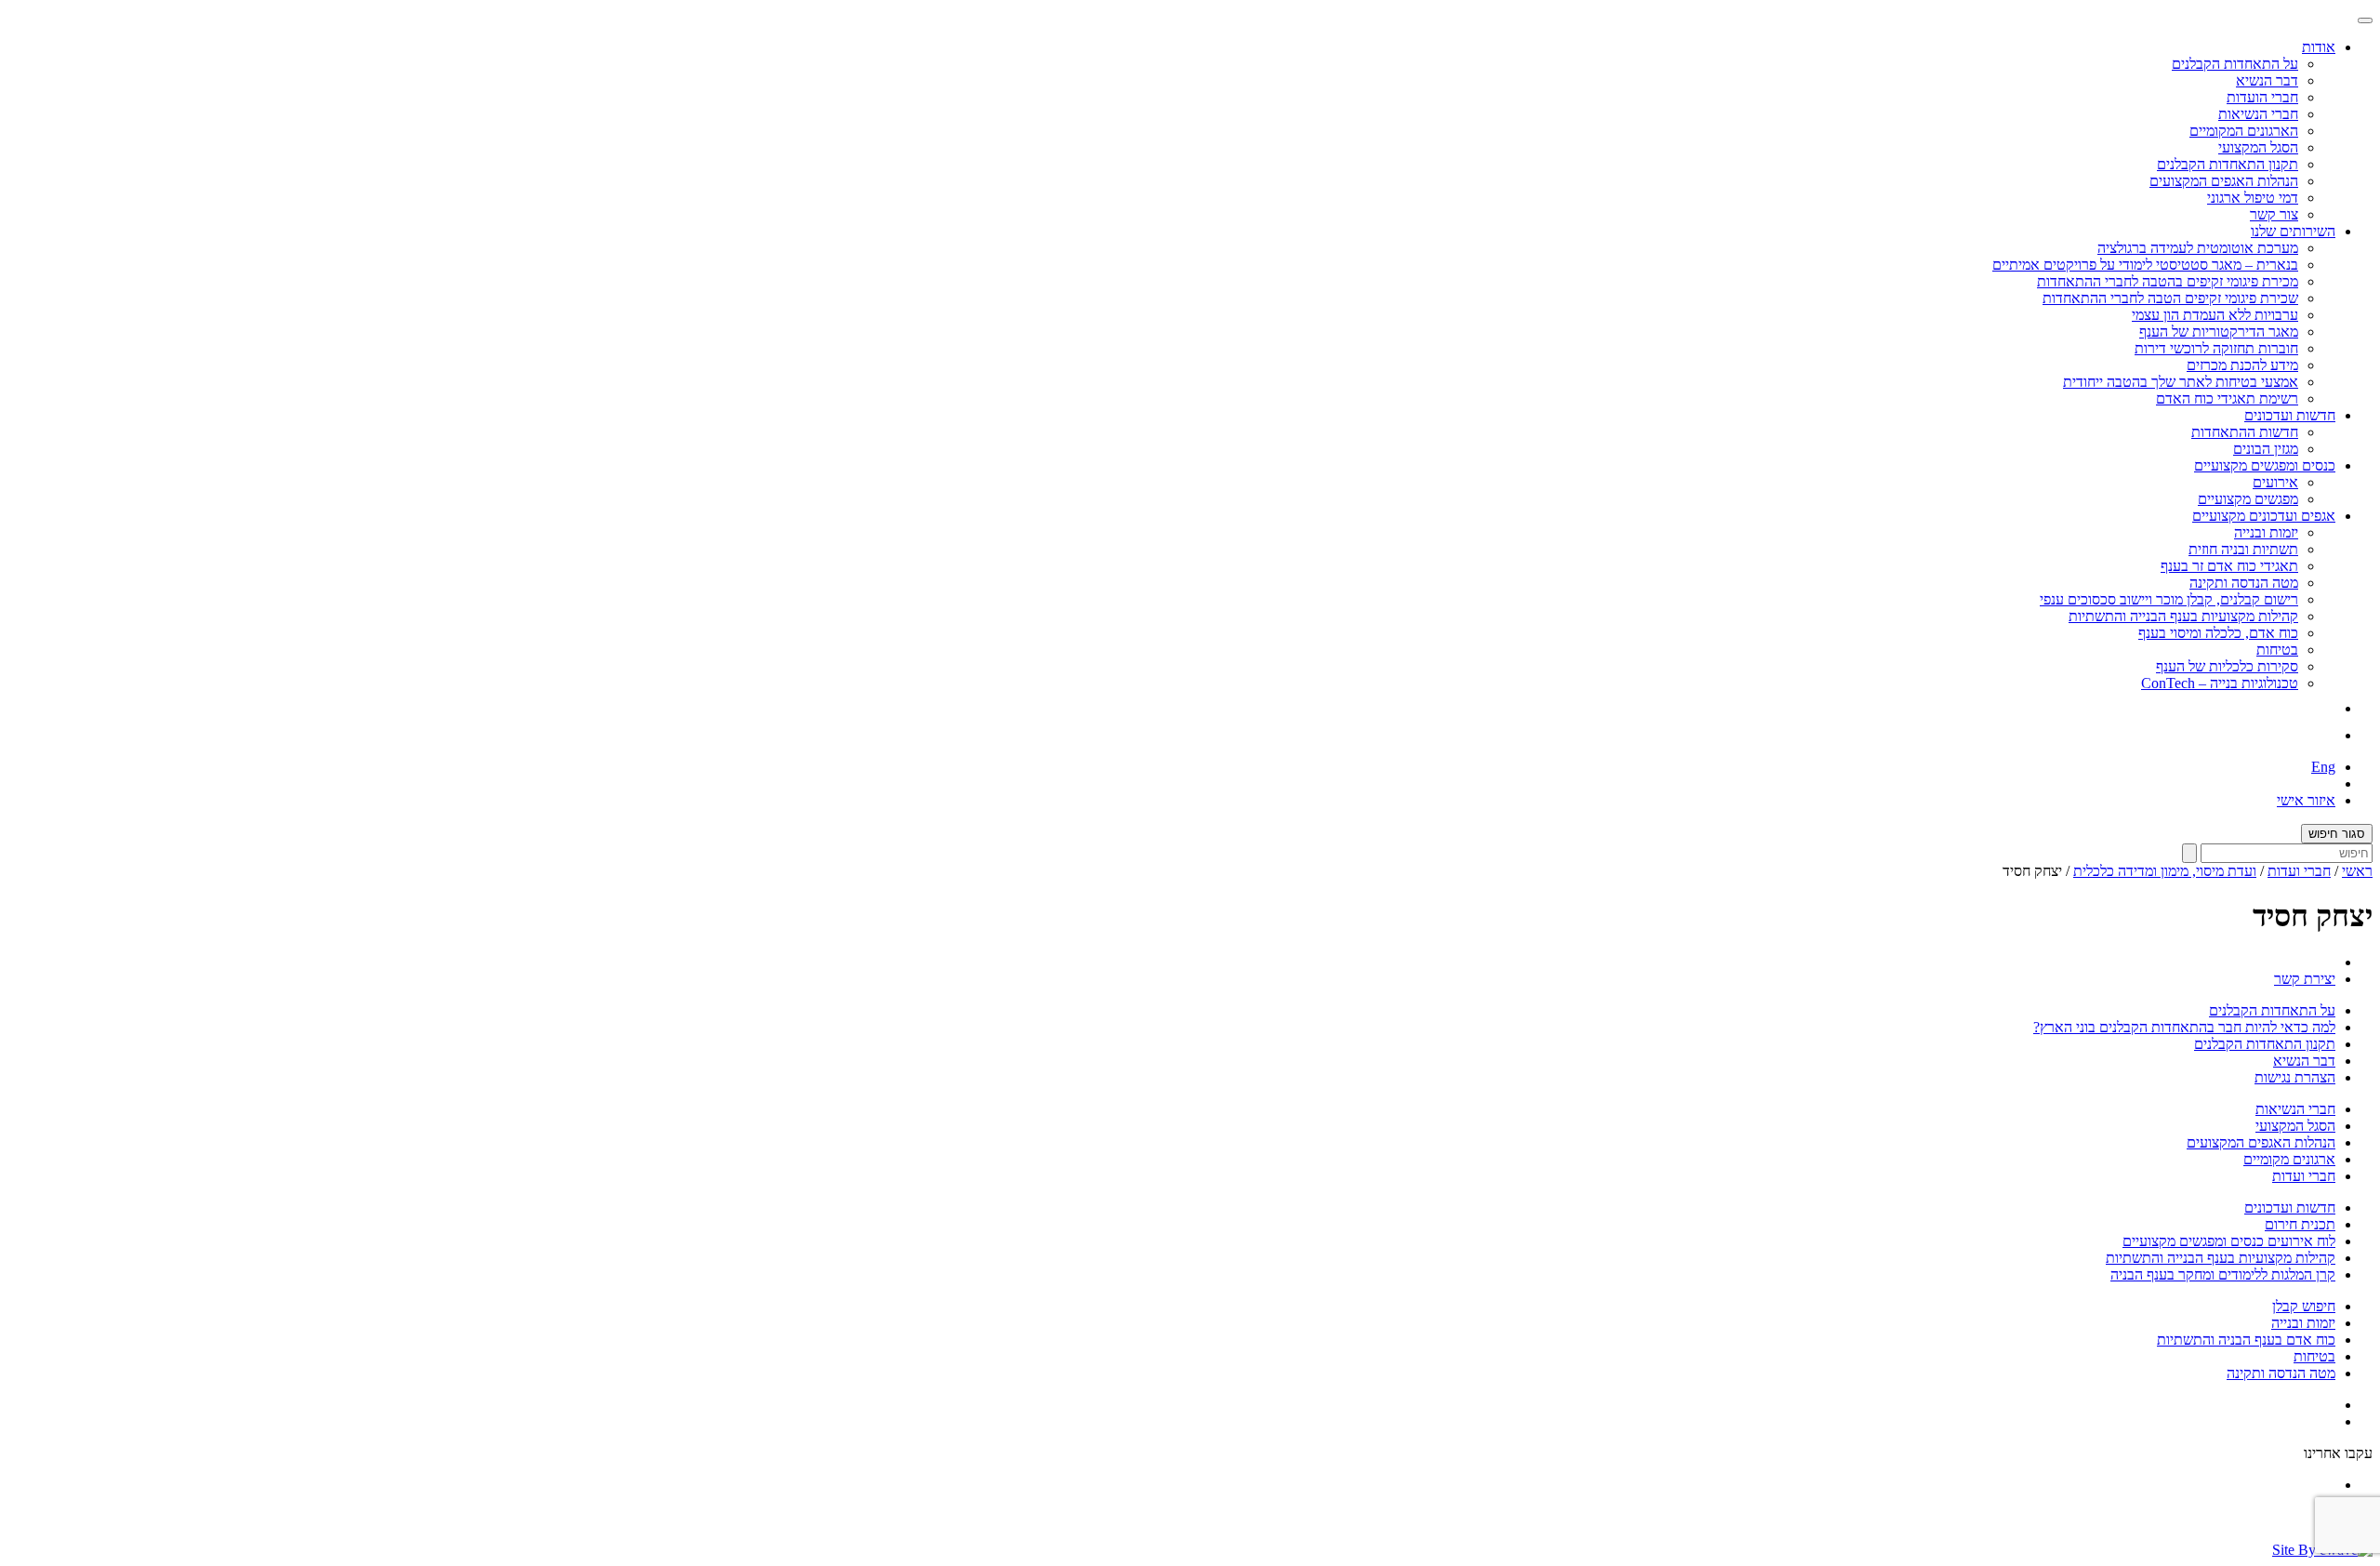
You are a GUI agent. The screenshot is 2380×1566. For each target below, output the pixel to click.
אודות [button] (2319, 47)
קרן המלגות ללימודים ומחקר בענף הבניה (2223, 1274)
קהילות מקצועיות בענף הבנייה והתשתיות (2183, 616)
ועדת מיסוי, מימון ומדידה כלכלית (2165, 871)
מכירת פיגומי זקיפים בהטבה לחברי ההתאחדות (2168, 281)
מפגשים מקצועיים (2248, 499)
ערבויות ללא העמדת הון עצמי (2215, 315)
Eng (2323, 767)
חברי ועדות (2299, 871)
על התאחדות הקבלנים (2235, 64)
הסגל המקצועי (2258, 147)
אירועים (2275, 482)
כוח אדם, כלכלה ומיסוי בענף (2218, 633)
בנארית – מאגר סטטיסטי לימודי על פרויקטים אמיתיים (2145, 265)
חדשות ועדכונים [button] (2290, 415)
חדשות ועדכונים (2290, 1208)
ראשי (2357, 871)
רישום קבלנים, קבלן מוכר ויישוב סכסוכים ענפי (2169, 599)
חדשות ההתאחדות (2245, 432)
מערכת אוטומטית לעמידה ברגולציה (2198, 248)
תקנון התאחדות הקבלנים (2228, 164)
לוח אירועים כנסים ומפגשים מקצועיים (2229, 1241)
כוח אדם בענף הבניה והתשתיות (2246, 1340)
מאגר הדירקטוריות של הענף (2219, 332)
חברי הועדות (2262, 97)
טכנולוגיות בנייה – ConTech (2220, 683)
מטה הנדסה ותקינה (2244, 583)
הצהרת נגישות (2295, 1077)
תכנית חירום (2300, 1224)
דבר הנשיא (2267, 80)
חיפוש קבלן (2304, 1306)
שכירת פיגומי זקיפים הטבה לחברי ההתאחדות (2170, 298)
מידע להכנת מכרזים (2242, 365)
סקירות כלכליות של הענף (2227, 666)
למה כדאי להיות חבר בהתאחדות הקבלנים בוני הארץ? (2184, 1027)
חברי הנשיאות (2258, 114)
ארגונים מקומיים (2289, 1159)
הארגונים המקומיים (2244, 131)
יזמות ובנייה (2266, 532)
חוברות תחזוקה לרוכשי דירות (2216, 348)
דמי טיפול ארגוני (2253, 198)
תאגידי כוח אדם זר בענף (2229, 566)
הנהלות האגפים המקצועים (2224, 181)
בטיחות (2277, 650)
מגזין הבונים (2266, 449)
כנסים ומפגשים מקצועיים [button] (2265, 465)
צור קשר (2274, 214)
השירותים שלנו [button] (2293, 231)
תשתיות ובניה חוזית (2243, 549)
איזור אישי (2306, 800)
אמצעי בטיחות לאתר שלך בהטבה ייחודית (2181, 382)
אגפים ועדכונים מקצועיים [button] (2264, 516)
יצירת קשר (2305, 979)
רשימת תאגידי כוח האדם (2227, 398)
